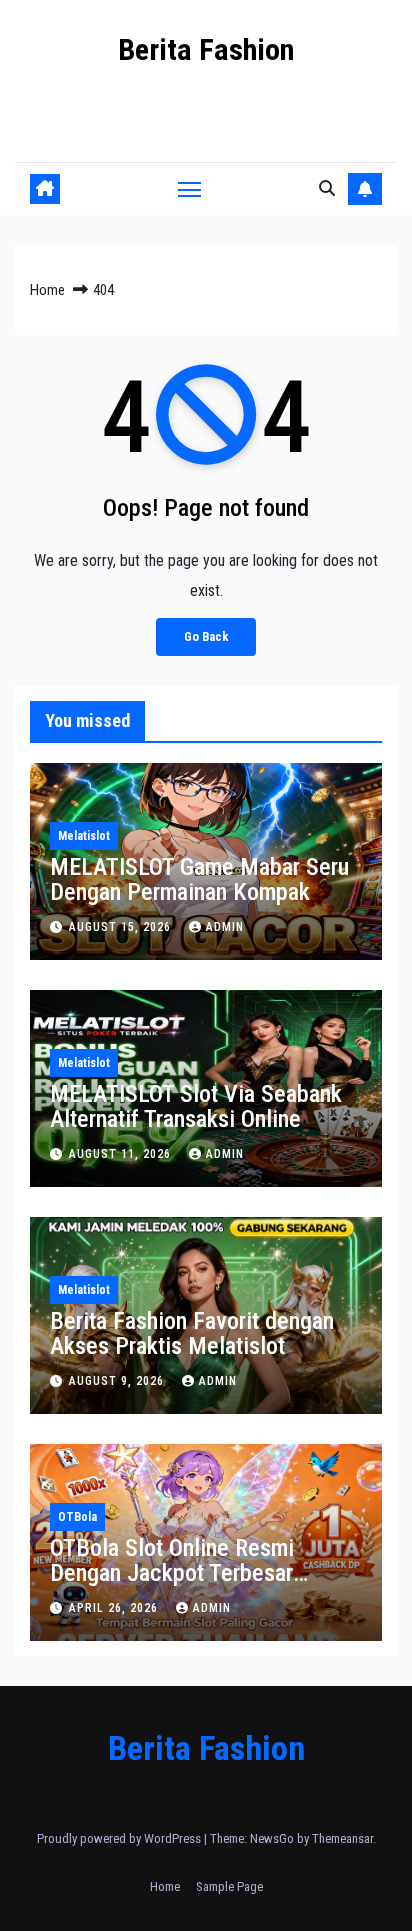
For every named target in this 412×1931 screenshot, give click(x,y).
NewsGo (272, 1838)
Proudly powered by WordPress (120, 1838)
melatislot (84, 836)
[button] (327, 188)
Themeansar (342, 1838)
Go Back (206, 636)
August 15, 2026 (122, 927)
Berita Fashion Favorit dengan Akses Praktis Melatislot (192, 1333)
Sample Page (229, 1886)
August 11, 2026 (122, 1154)
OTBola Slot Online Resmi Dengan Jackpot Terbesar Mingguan (172, 1573)
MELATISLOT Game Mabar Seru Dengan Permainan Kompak (199, 879)
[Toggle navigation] (190, 189)
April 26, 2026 (115, 1608)
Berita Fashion (206, 49)
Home (47, 290)
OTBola (77, 1517)
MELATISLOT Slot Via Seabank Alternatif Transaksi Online (196, 1106)
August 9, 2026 (118, 1381)
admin (225, 927)
